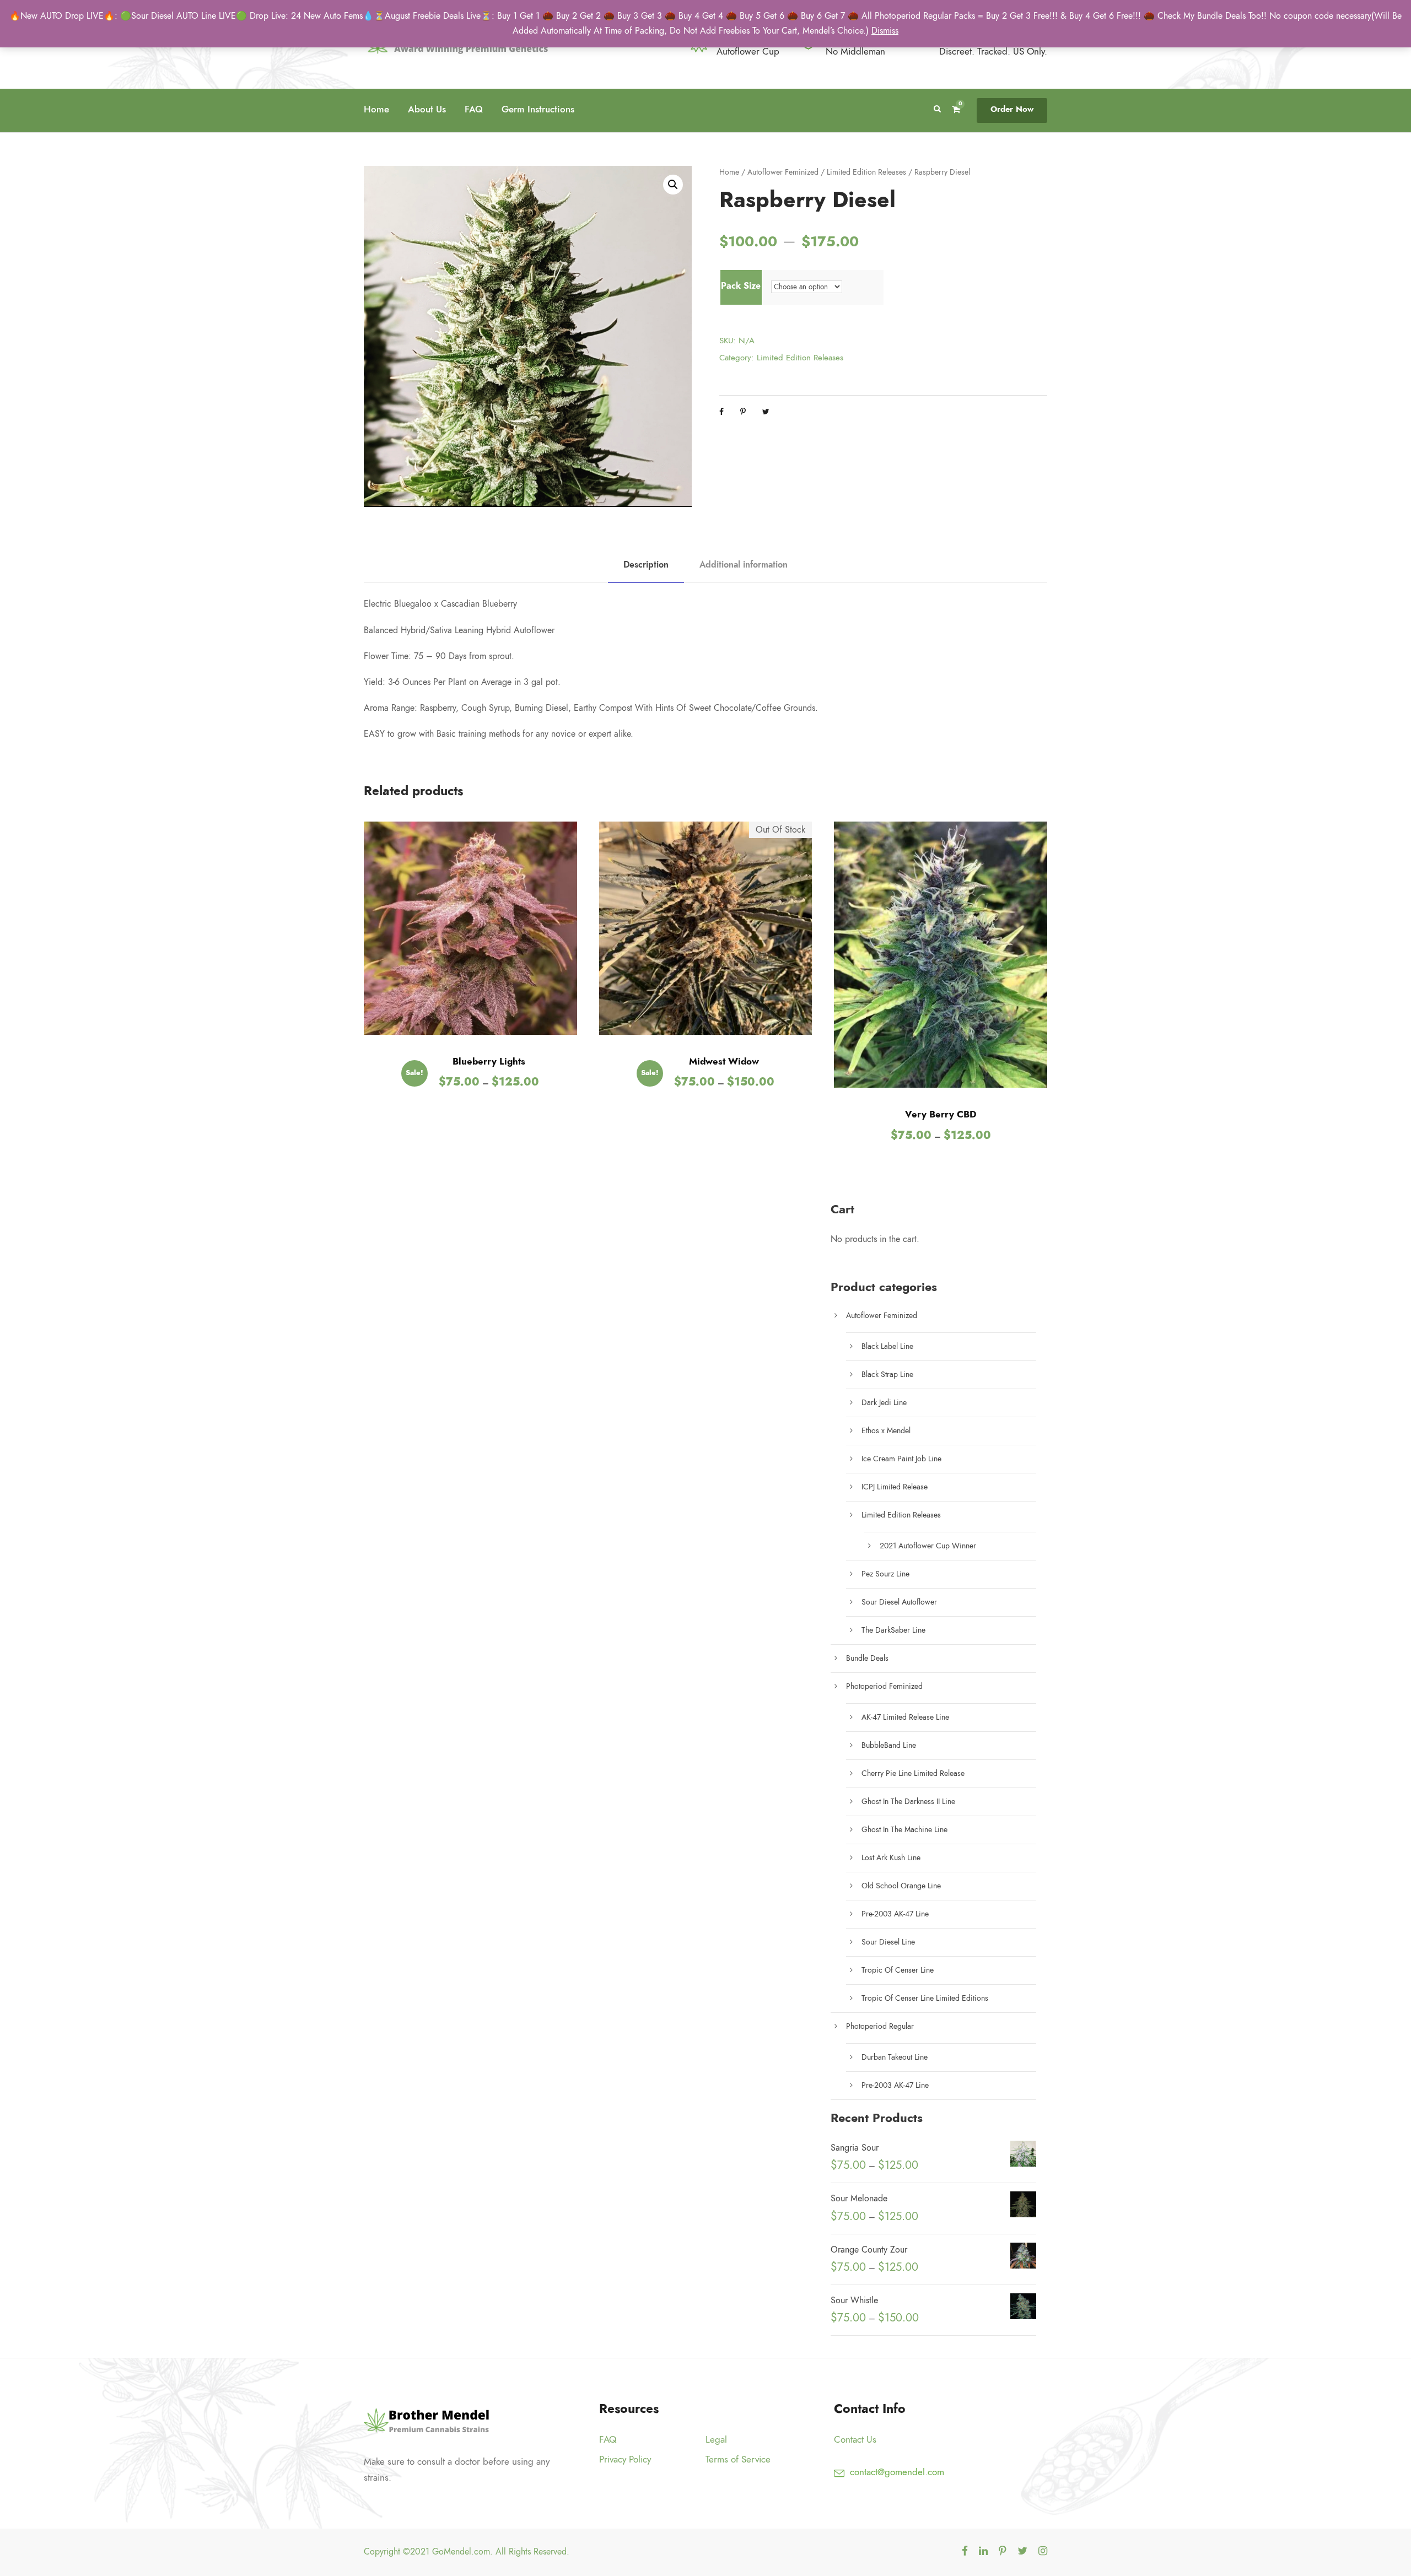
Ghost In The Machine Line (904, 1830)
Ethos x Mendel (886, 1431)
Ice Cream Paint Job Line (901, 1459)
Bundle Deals (867, 1658)
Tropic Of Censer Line (898, 1970)
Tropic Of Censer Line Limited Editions (925, 1998)
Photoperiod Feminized (884, 1686)
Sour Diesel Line (888, 1942)
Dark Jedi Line (884, 1403)
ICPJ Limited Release (895, 1487)
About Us (427, 109)
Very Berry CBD (941, 1114)
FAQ (474, 109)
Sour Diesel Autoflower (899, 1602)
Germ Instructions (538, 109)
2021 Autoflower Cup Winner (928, 1546)
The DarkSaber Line (893, 1630)
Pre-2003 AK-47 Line (895, 1914)
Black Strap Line (887, 1375)
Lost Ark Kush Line (891, 1858)
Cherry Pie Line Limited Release (913, 1773)
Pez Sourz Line (885, 1574)
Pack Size (741, 286)
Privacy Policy (625, 2459)
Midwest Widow (724, 1061)
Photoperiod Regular (880, 2026)
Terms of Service (738, 2459)
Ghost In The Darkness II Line (908, 1802)
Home (376, 109)
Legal (716, 2439)
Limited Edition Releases (866, 172)
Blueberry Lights (489, 1061)
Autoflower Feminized (783, 172)
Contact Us (855, 2439)
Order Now (1012, 109)
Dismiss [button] (885, 31)
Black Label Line (887, 1346)
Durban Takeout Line (895, 2057)
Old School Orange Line (901, 1886)
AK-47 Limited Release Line (905, 1717)
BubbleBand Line (889, 1745)
